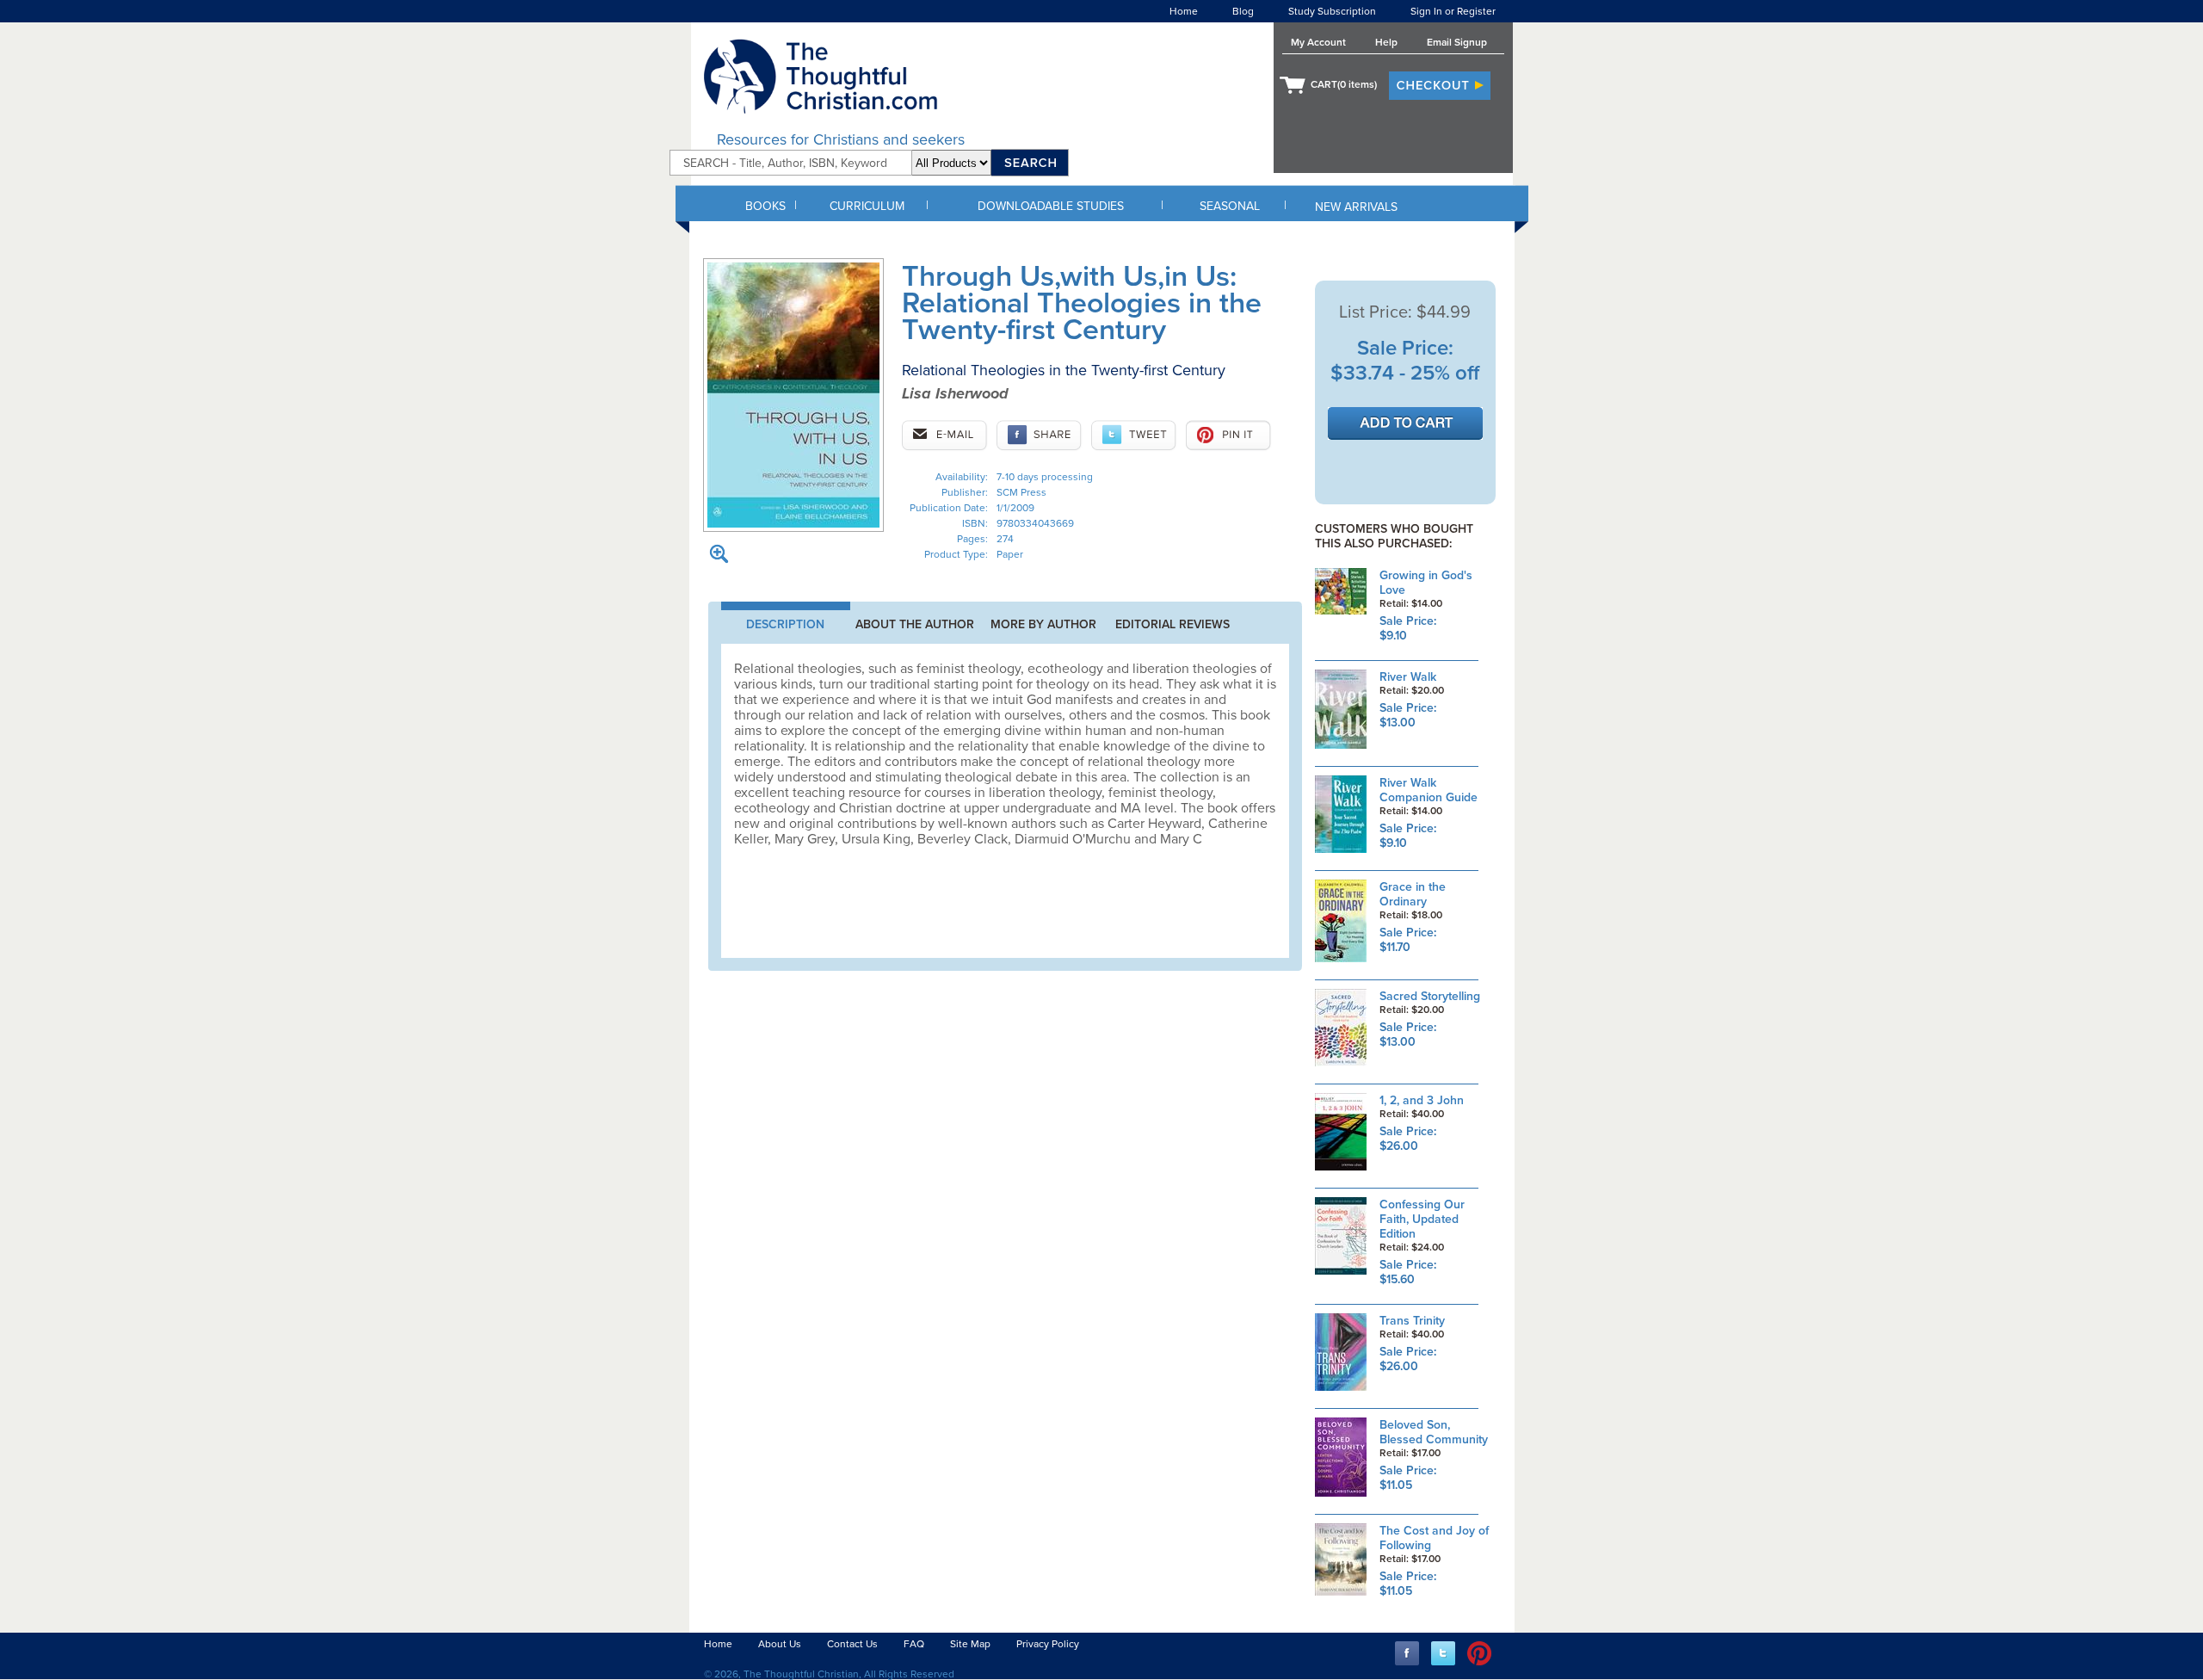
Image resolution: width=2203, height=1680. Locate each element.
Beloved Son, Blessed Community (1434, 1432)
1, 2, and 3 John (1422, 1100)
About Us (780, 1644)
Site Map (970, 1644)
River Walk (1408, 677)
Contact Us (852, 1644)
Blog (1243, 11)
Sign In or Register (1453, 11)
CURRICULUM (867, 206)
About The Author (915, 624)
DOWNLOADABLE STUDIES (1051, 206)
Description (785, 624)
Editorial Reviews (1172, 624)
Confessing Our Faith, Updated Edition (1422, 1219)
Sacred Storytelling (1430, 996)
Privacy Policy (1048, 1644)
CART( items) (1344, 84)
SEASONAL (1230, 206)
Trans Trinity (1412, 1321)
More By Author (1043, 624)
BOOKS (765, 206)
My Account (1318, 42)
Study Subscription (1332, 11)
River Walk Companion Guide (1429, 790)
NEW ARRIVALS (1356, 207)
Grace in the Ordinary (1413, 894)
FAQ (914, 1644)
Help (1386, 42)
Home (1184, 11)
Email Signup (1457, 42)
